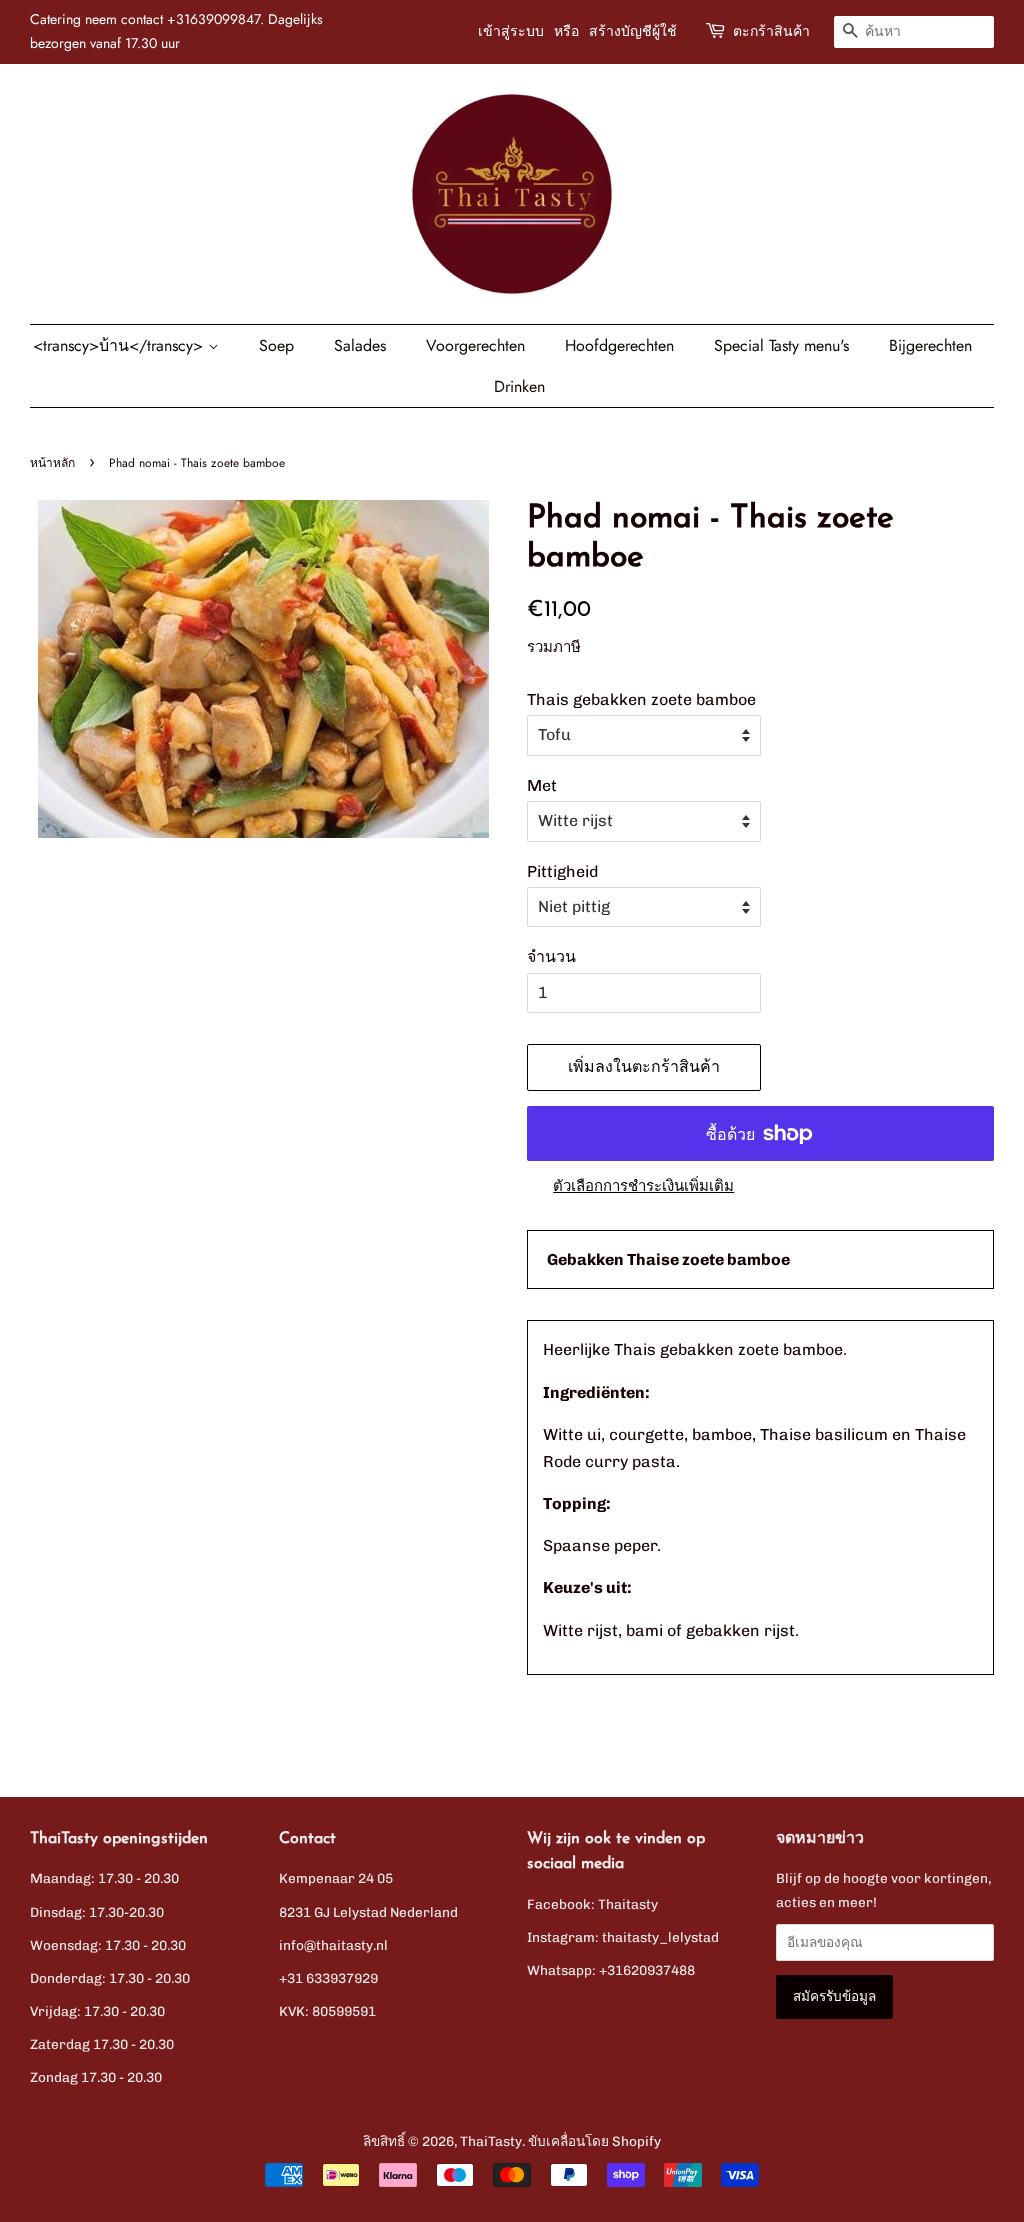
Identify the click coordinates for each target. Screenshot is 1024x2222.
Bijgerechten (930, 345)
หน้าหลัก (52, 463)
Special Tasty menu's (781, 345)
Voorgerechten (475, 345)
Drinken (519, 386)
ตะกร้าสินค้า (771, 31)
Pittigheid (562, 871)
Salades (360, 345)
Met (542, 785)
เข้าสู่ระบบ (511, 31)
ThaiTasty (491, 2141)
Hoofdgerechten (619, 345)
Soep (276, 345)
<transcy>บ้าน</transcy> (120, 345)
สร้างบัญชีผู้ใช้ (633, 31)
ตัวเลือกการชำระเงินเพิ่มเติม (643, 1186)
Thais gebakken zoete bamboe (641, 699)
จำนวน (551, 956)
